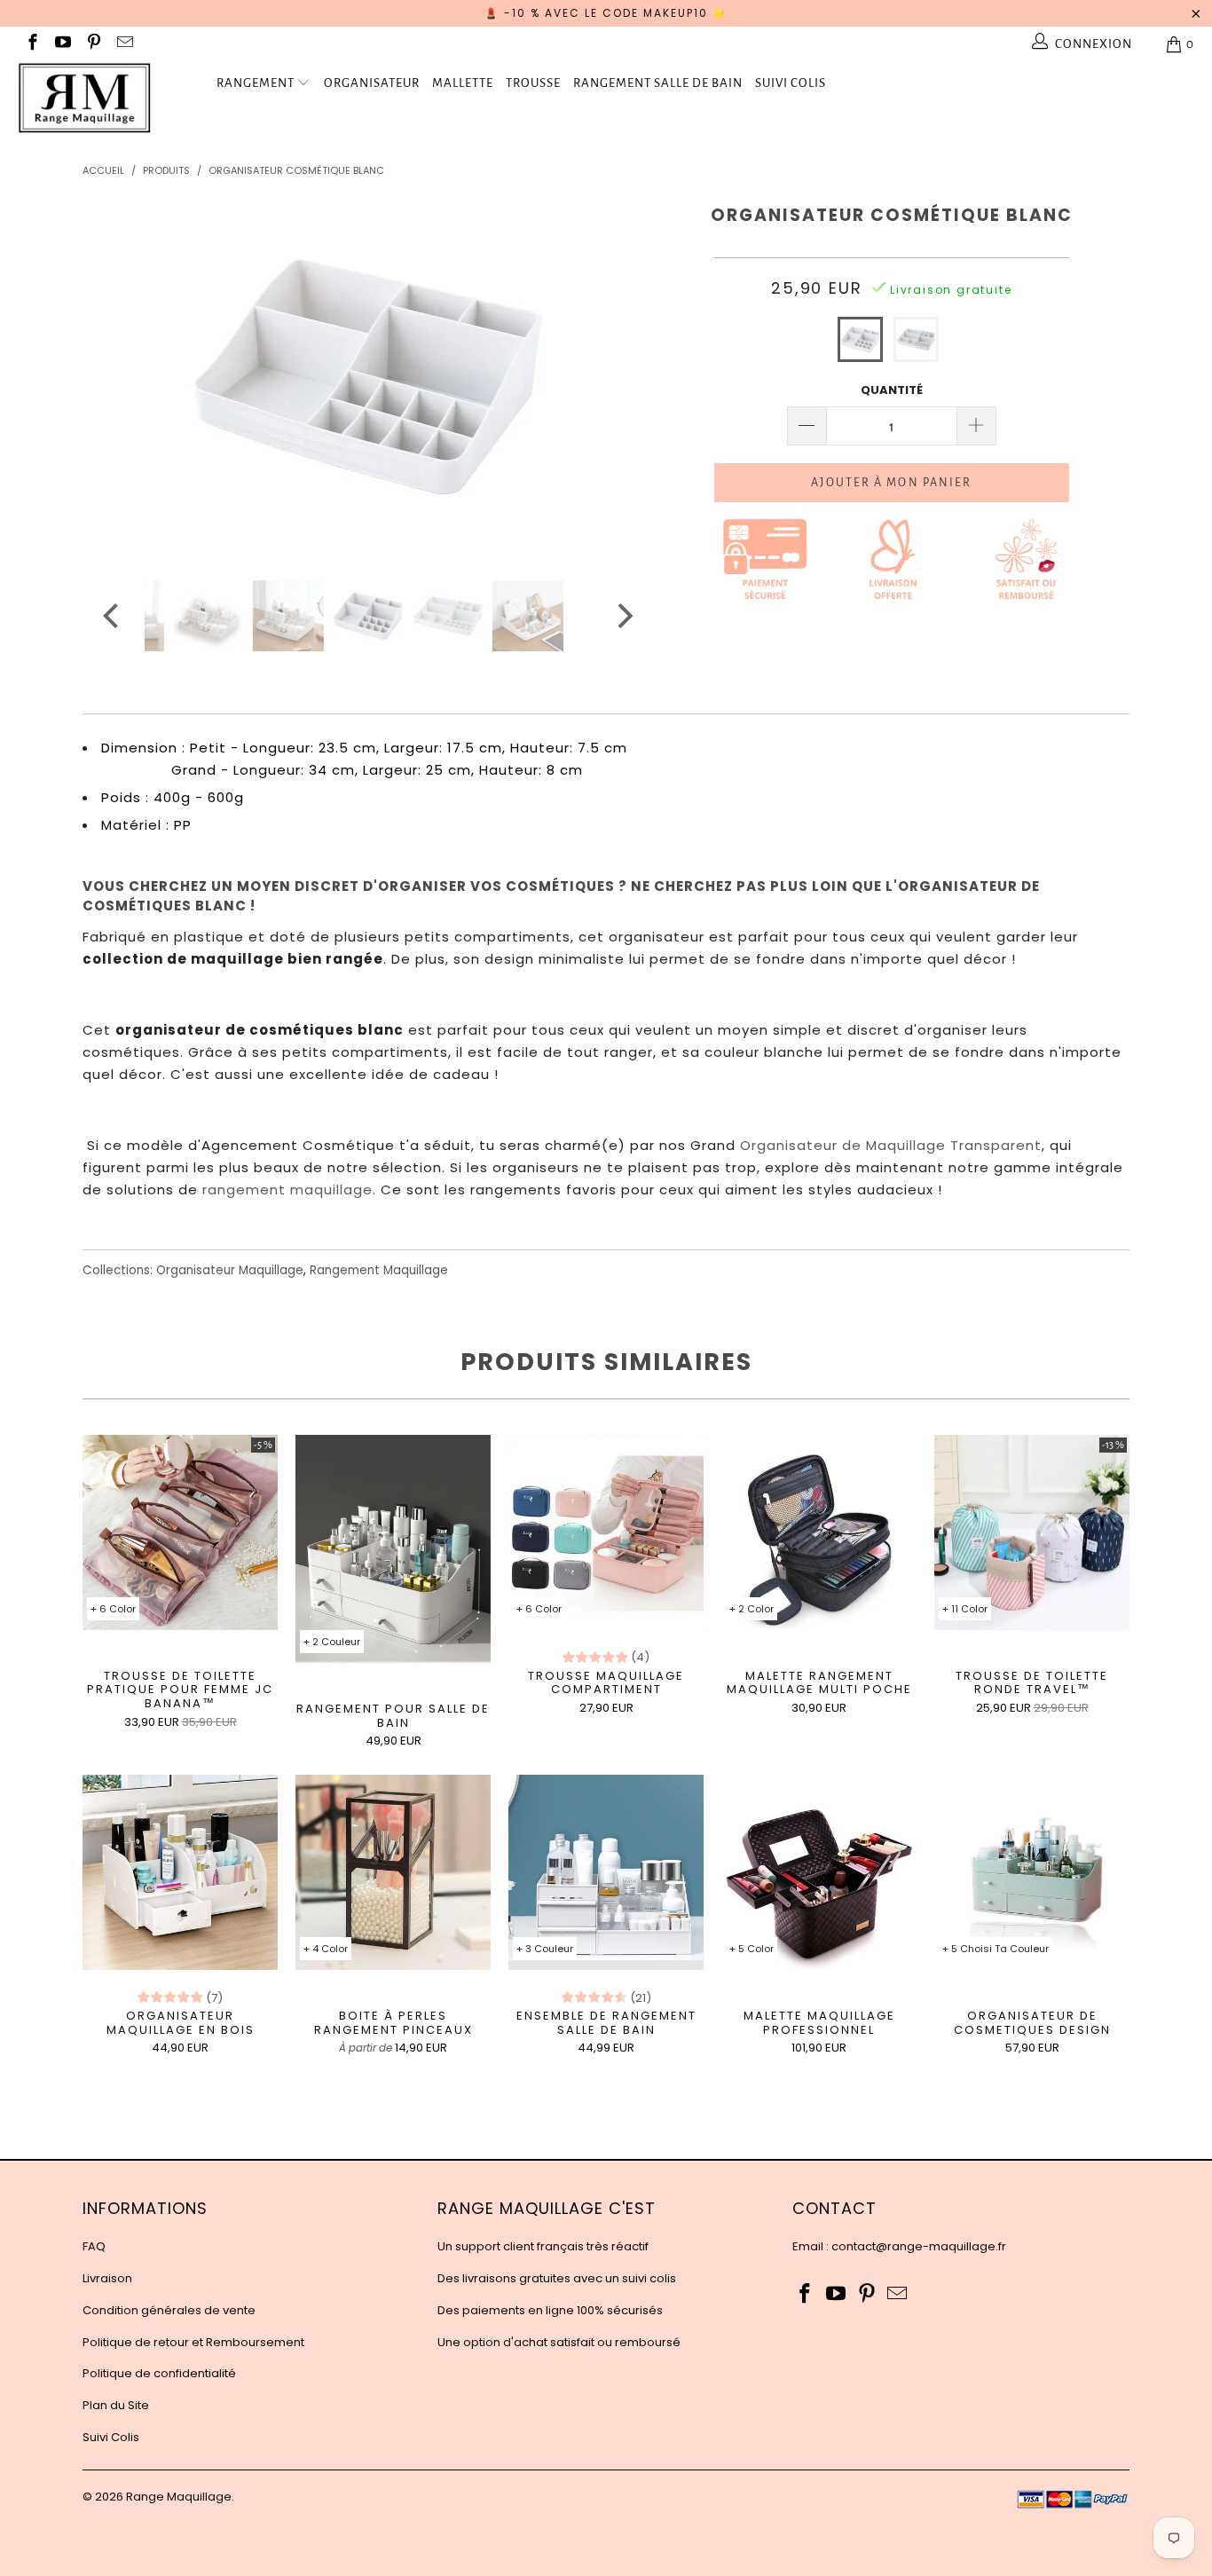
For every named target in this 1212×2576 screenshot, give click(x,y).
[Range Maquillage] (106, 98)
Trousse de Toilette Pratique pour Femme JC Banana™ (180, 1532)
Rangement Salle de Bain (658, 83)
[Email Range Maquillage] (124, 44)
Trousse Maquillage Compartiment (606, 1532)
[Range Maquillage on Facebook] (31, 44)
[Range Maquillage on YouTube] (63, 44)
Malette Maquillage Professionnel (819, 1872)
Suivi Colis (791, 83)
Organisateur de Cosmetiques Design (1032, 1872)
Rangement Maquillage (379, 1270)
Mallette (463, 83)
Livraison (107, 2278)
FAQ (94, 2246)
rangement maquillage (287, 1190)
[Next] (623, 376)
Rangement (256, 83)
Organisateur (372, 83)
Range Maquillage (179, 2497)
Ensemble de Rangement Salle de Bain (606, 1872)
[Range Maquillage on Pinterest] (93, 44)
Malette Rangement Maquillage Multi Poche (819, 1532)
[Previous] (113, 376)
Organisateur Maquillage (230, 1270)
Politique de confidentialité (159, 2373)
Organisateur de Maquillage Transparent (891, 1145)
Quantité (892, 390)
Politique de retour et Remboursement (193, 2342)
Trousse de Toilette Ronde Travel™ (1032, 1532)
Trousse (533, 83)
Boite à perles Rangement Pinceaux (393, 1872)
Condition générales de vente (169, 2310)
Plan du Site (116, 2405)
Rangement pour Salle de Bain (393, 1549)
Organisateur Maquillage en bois (180, 1872)
